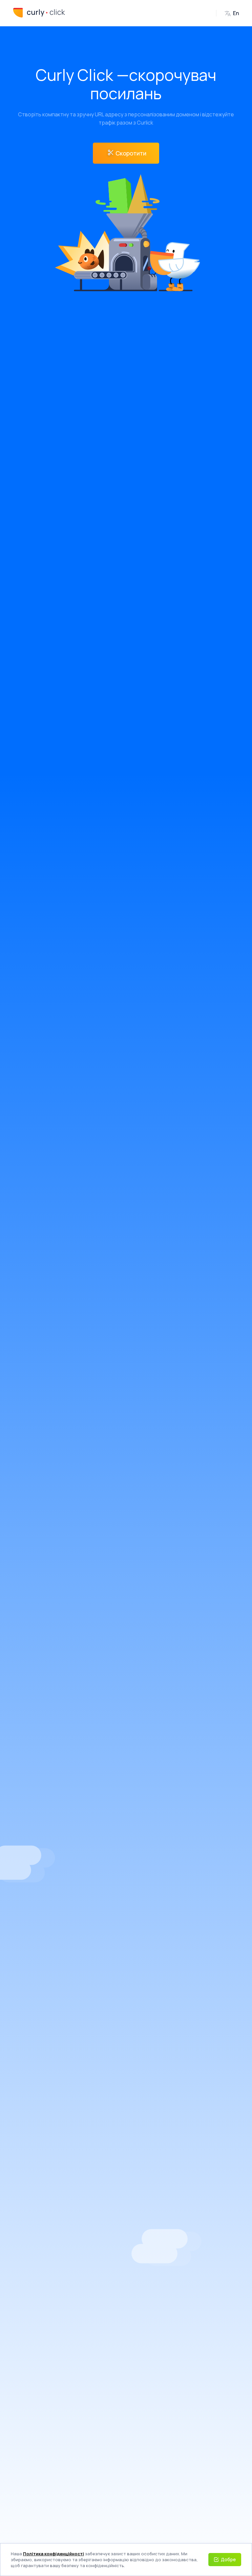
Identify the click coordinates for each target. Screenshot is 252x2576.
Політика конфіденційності (53, 2554)
